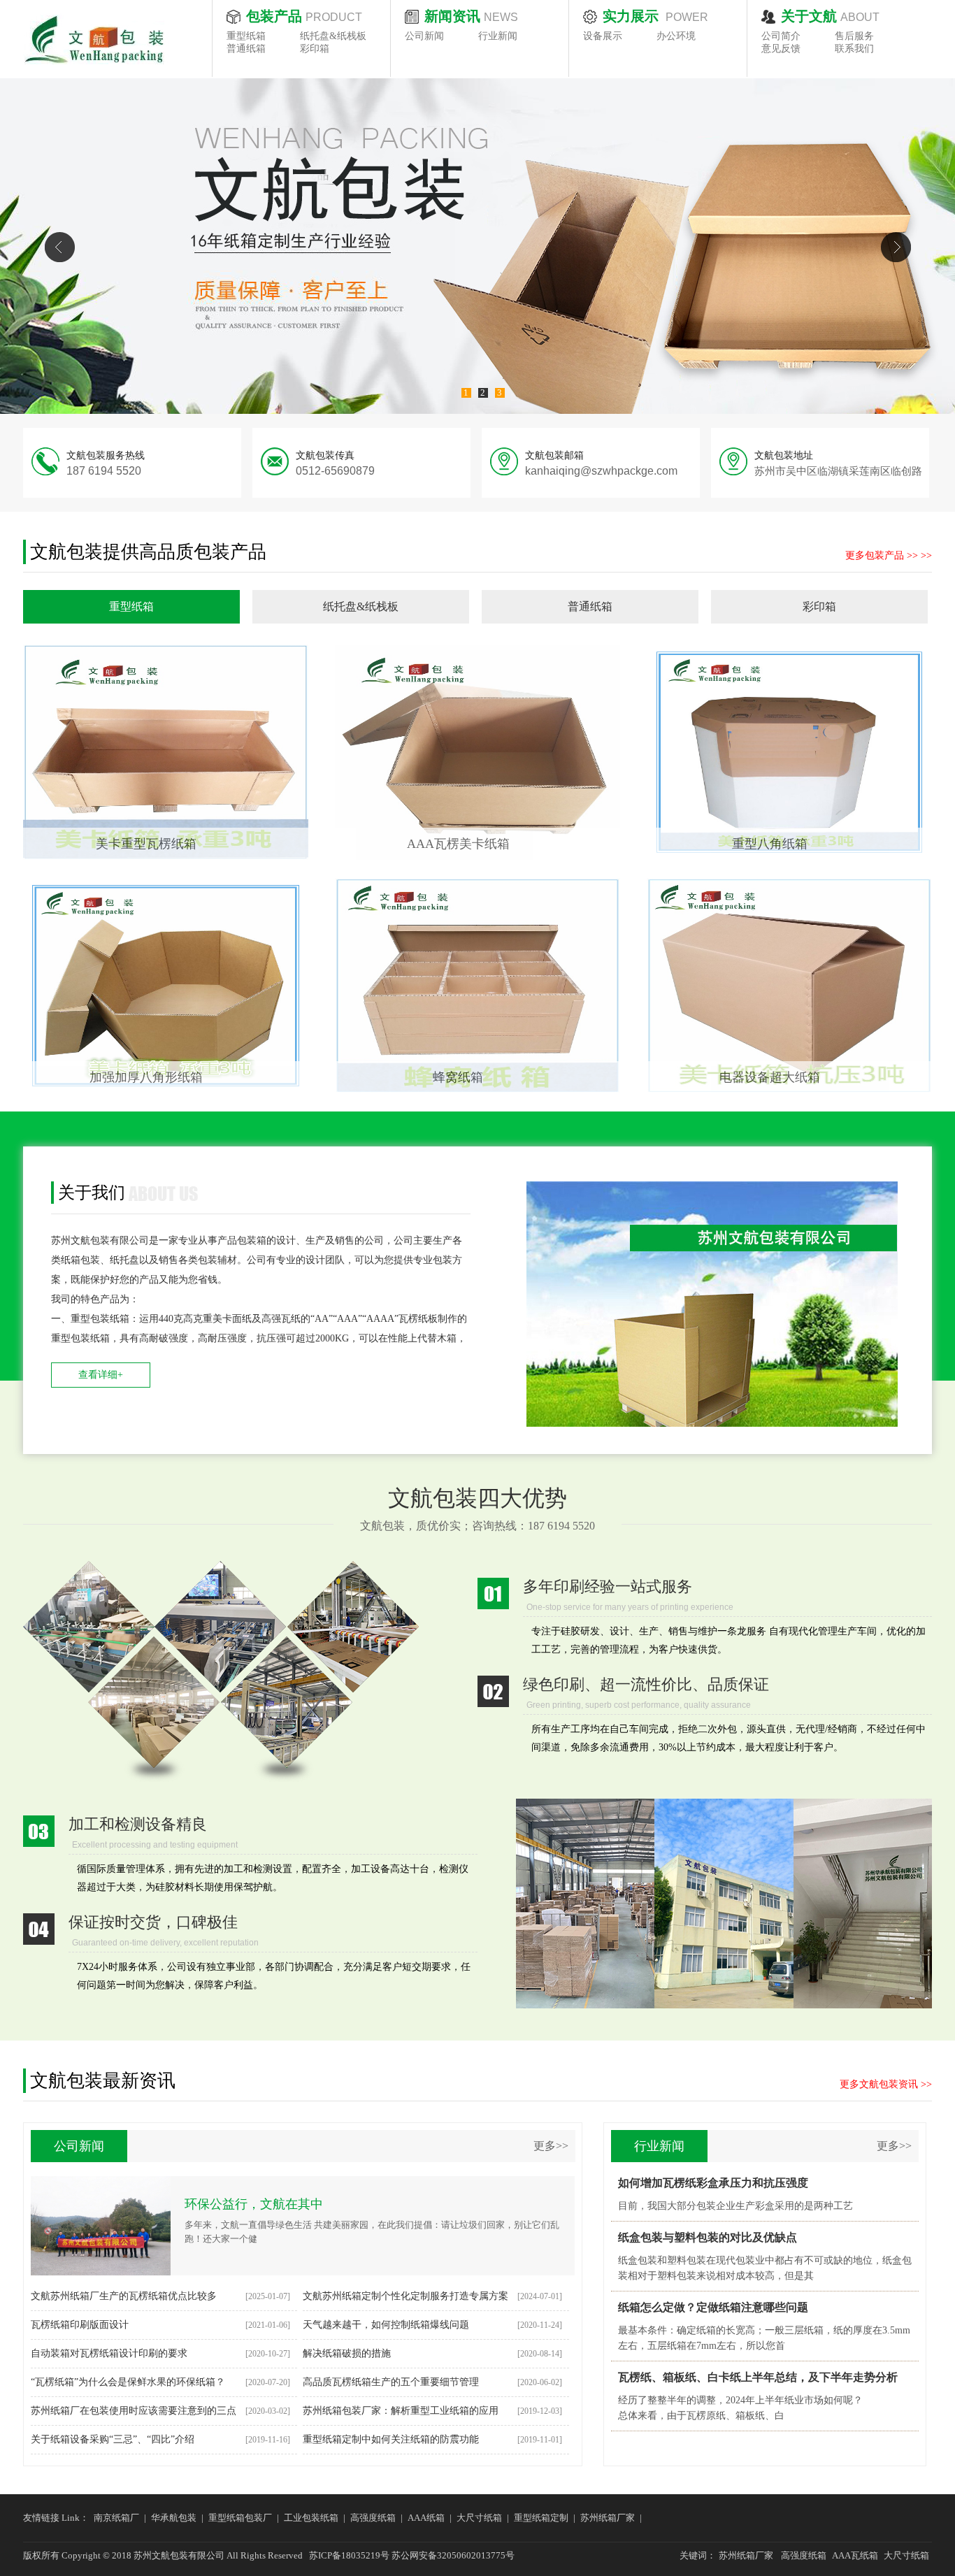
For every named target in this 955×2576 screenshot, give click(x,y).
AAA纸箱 (426, 2518)
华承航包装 (174, 2518)
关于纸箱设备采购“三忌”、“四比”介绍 (113, 2439)
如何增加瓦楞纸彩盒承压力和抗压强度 (713, 2183)
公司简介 (781, 36)
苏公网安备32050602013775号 (453, 2555)
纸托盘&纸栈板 (333, 36)
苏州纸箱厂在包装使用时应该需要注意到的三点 (134, 2411)
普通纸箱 (246, 49)
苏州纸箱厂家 (608, 2518)
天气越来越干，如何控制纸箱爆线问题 (386, 2325)
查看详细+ (101, 1375)
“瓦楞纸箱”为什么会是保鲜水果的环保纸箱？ (128, 2382)
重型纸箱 (246, 36)
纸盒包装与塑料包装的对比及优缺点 (708, 2237)
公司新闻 (424, 36)
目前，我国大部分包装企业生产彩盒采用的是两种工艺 (735, 2206)
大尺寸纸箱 (479, 2518)
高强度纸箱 (373, 2518)
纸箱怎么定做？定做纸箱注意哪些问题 (713, 2307)
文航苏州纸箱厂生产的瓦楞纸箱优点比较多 (124, 2296)
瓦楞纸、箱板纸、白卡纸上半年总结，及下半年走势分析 (758, 2377)
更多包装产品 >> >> (889, 555)
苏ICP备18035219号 (349, 2555)
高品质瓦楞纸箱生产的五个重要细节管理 (391, 2382)
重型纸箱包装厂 (240, 2518)
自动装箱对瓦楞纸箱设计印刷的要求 (109, 2353)
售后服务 (854, 36)
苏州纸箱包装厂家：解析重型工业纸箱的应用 (401, 2411)
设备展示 (603, 36)
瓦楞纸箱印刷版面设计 (80, 2325)
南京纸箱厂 (116, 2518)
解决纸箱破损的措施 (347, 2353)
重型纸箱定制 (541, 2518)
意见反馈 (781, 49)
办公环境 (676, 36)
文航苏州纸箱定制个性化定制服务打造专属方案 (405, 2296)
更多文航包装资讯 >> (886, 2084)
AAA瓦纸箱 (855, 2555)
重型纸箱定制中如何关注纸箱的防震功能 (391, 2439)
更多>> (551, 2146)
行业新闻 (498, 36)
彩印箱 (315, 49)
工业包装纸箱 (311, 2518)
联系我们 (854, 49)
